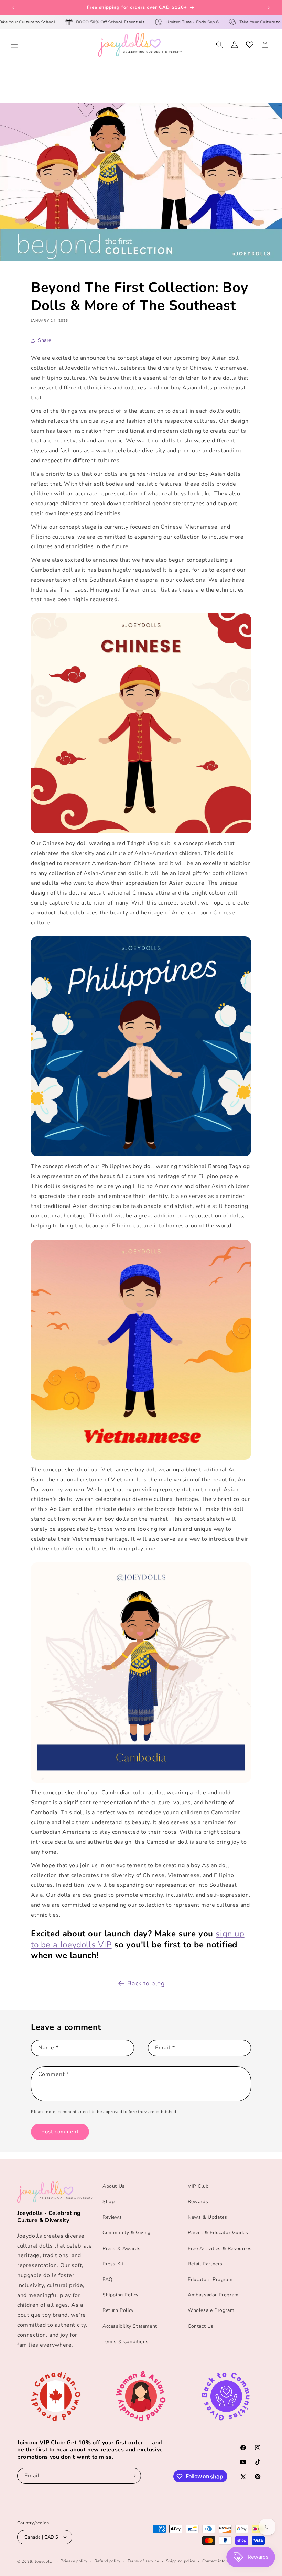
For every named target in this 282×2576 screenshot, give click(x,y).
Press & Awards (121, 2248)
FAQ (108, 2279)
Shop (109, 2202)
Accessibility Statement (130, 2326)
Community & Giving (127, 2233)
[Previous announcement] (13, 8)
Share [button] (45, 340)
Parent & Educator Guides (218, 2233)
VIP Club (198, 2186)
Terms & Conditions (126, 2342)
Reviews (112, 2217)
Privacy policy (74, 2561)
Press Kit (113, 2264)
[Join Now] (133, 2476)
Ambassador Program (213, 2295)
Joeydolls (44, 2561)
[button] (14, 45)
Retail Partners (205, 2264)
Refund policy (108, 2561)
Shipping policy (181, 2561)
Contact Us (201, 2326)
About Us (114, 2186)
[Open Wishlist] (250, 45)
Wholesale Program (211, 2310)
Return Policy (118, 2310)
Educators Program (210, 2279)
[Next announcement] (269, 8)
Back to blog (146, 1983)
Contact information (221, 2561)
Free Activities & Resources (220, 2248)
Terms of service (143, 2561)
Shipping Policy (121, 2295)
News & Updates (207, 2217)
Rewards (198, 2202)
